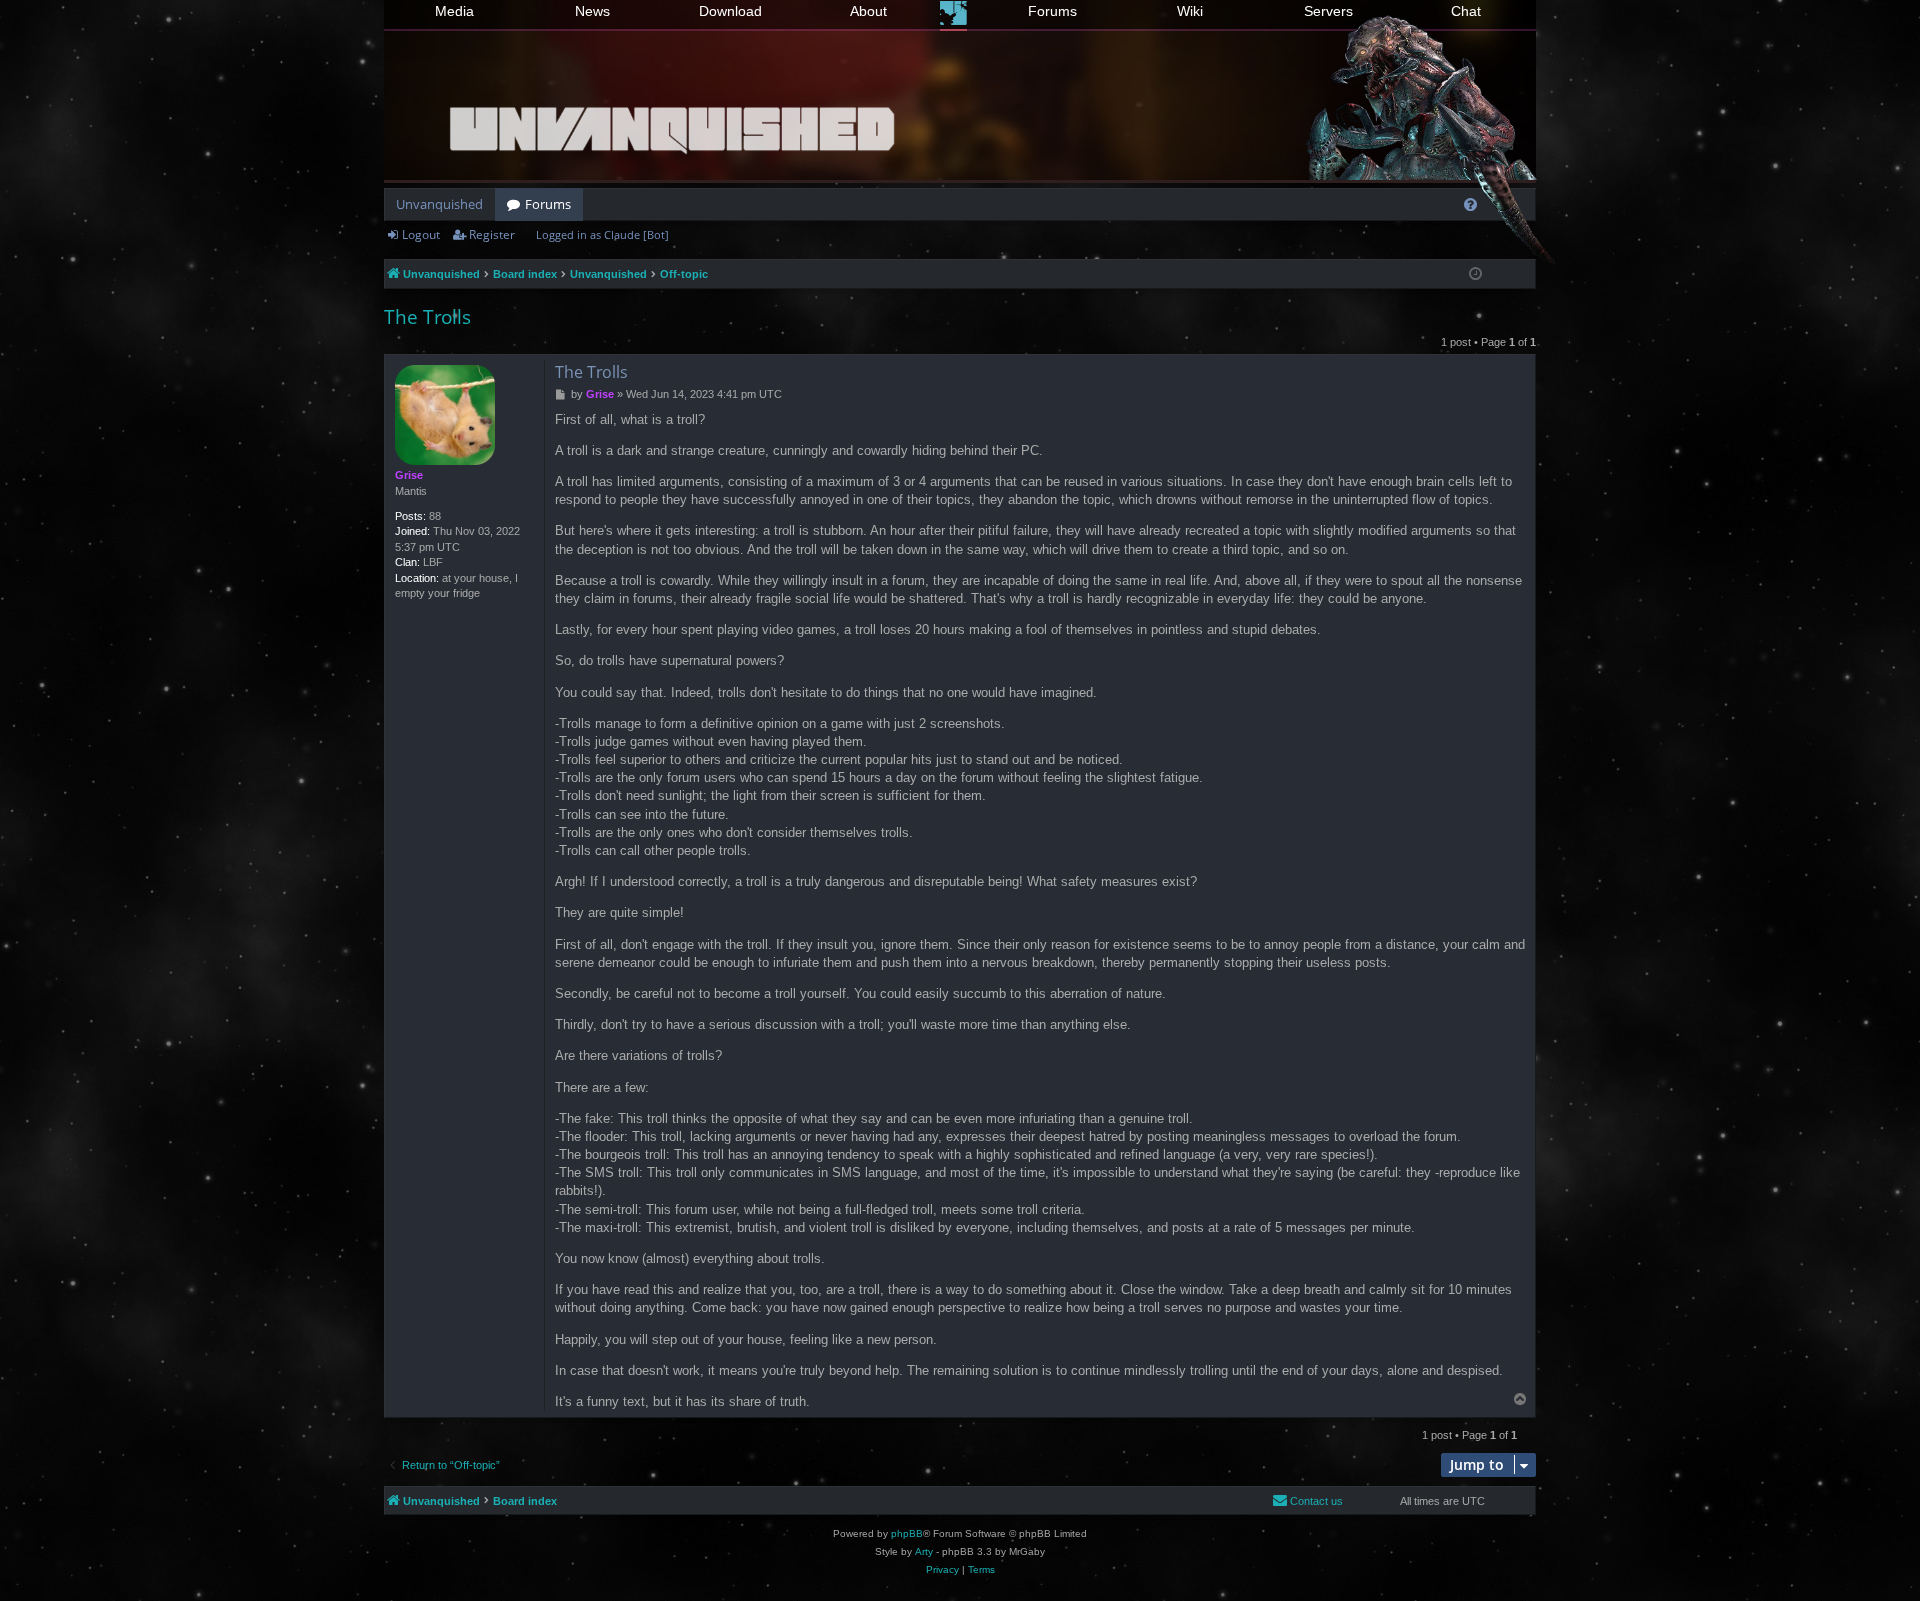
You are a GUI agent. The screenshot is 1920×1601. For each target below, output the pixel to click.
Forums (1052, 11)
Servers (1328, 11)
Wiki (1190, 11)
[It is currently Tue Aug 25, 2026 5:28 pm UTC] (1475, 274)
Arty (924, 1551)
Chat (1466, 11)
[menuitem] (1470, 204)
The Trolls (427, 317)
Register (492, 234)
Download (730, 11)
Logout (421, 234)
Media (454, 11)
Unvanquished (439, 204)
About (868, 11)
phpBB (907, 1533)
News (592, 11)
